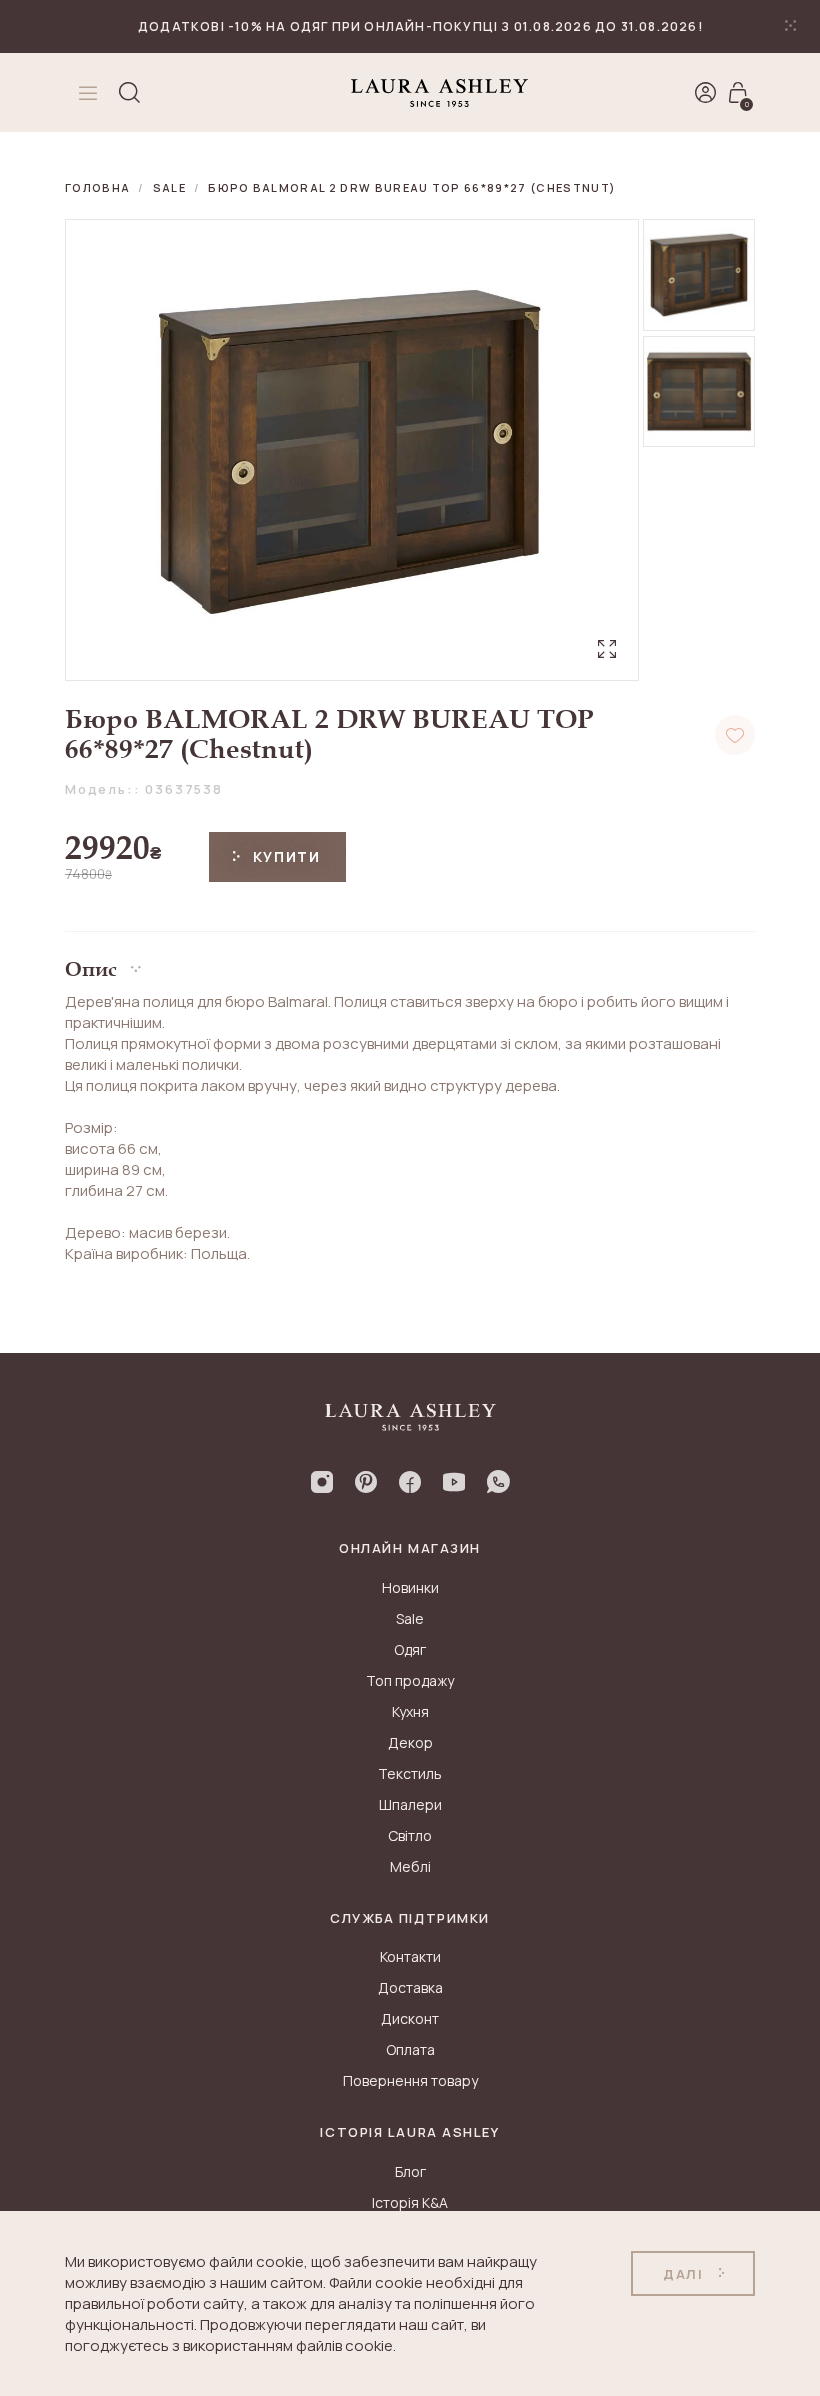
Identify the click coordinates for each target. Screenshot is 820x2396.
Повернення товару (410, 2080)
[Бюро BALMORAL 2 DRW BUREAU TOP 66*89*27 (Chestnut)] (699, 275)
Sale (169, 187)
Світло (410, 1835)
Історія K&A (410, 2202)
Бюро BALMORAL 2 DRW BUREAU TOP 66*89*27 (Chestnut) (412, 187)
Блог (410, 2171)
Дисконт (410, 2018)
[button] (410, 961)
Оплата (410, 2049)
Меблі (410, 1866)
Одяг (410, 1649)
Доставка (410, 1987)
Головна (97, 187)
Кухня (410, 1711)
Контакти (410, 1956)
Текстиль (410, 1773)
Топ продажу (410, 1680)
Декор (410, 1742)
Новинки (410, 1587)
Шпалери (410, 1804)
